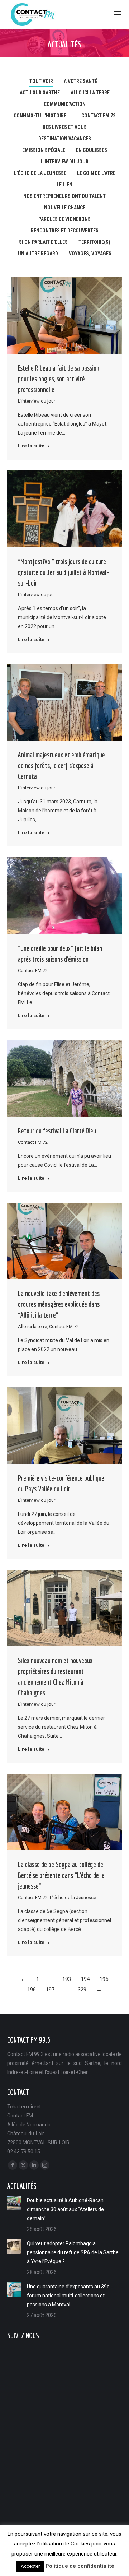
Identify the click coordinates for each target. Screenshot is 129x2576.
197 (50, 1990)
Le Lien (64, 185)
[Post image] (14, 2203)
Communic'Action (65, 104)
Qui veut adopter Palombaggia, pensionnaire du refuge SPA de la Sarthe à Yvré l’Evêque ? (73, 2252)
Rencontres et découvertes (65, 231)
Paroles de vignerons (64, 219)
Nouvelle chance (65, 208)
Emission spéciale (44, 150)
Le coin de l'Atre (96, 173)
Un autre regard (38, 254)
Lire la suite (31, 446)
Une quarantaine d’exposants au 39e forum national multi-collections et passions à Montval (68, 2296)
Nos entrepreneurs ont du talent (64, 196)
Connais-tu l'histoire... (42, 116)
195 (104, 1979)
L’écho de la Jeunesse (40, 173)
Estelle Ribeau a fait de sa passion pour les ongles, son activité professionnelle (59, 379)
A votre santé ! (82, 81)
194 (85, 1979)
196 (32, 1990)
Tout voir (41, 81)
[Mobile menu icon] (118, 14)
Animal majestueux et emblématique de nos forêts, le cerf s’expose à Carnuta (61, 765)
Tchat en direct (24, 2107)
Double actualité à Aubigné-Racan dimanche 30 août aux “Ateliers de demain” (65, 2209)
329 (82, 1990)
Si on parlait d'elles (43, 242)
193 (67, 1979)
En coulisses (92, 150)
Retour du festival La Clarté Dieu (57, 1131)
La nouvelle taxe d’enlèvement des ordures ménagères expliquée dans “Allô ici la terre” (59, 1304)
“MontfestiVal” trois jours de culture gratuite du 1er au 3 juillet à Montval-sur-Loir (63, 572)
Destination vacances (65, 139)
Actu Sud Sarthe (40, 93)
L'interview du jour (65, 162)
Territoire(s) (94, 242)
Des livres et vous (65, 127)
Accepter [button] (30, 2566)
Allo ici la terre (90, 93)
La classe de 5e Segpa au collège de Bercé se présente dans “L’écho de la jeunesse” (61, 1875)
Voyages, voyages (90, 254)
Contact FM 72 (98, 116)
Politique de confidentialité (80, 2566)
